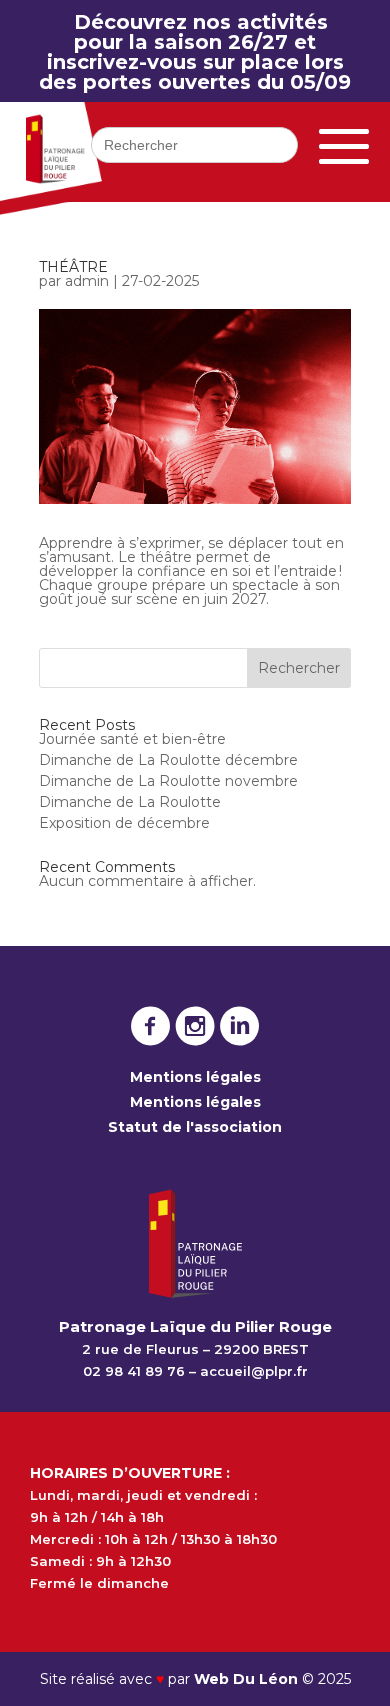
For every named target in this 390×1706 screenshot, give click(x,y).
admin (87, 281)
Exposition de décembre (124, 823)
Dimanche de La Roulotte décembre (168, 760)
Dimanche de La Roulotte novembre (168, 781)
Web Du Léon (248, 1679)
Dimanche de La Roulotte (130, 802)
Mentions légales (195, 1077)
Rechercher (299, 668)
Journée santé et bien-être (132, 739)
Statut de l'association (195, 1127)
